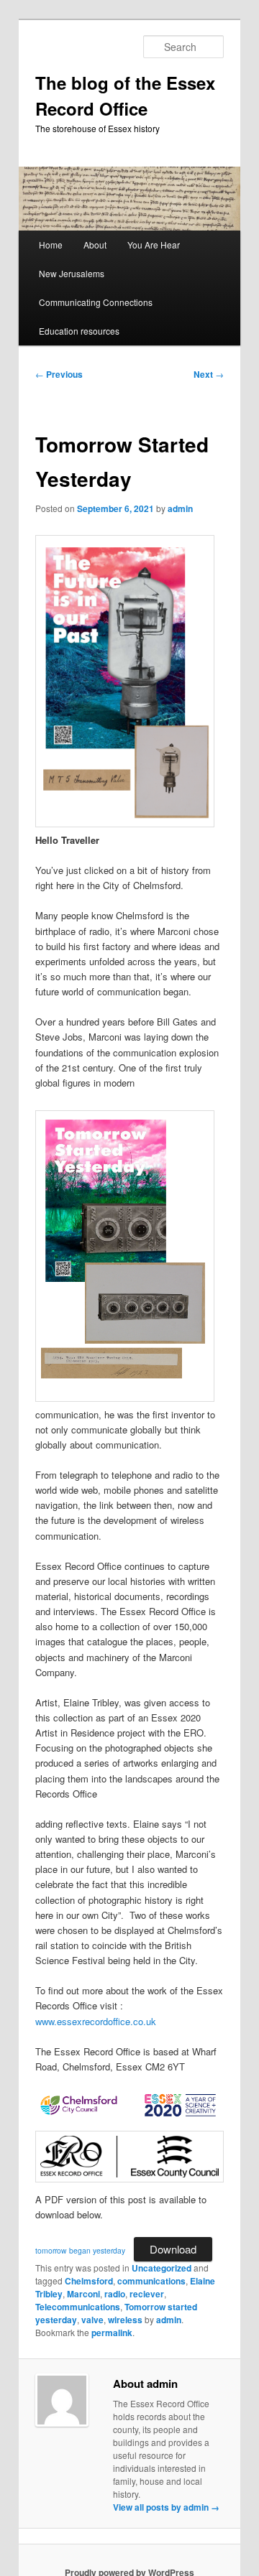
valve (92, 2320)
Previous (59, 374)
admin (180, 508)
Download (173, 2249)
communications (151, 2281)
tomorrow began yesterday (80, 2250)
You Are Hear (154, 245)
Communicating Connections (96, 302)
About (95, 245)
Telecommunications (78, 2307)
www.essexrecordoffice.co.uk (96, 2021)
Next (209, 374)
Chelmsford (89, 2281)
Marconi (83, 2294)
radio (115, 2294)
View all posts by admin (166, 2507)
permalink (112, 2333)
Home (51, 245)
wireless (125, 2320)
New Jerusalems (72, 273)
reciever (147, 2294)
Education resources (79, 331)
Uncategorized (162, 2268)
